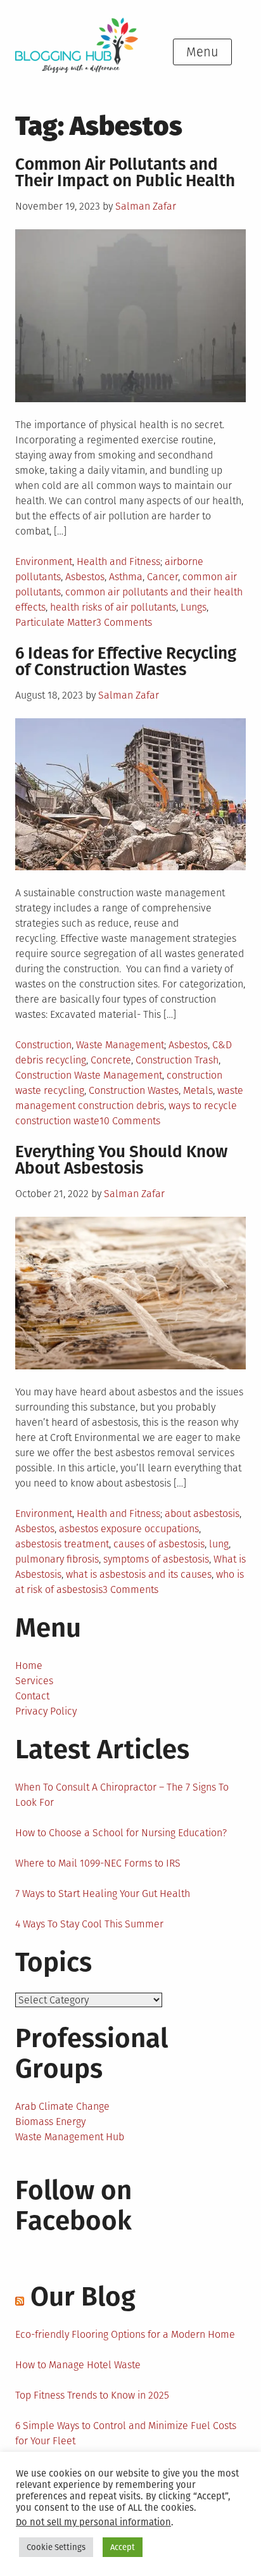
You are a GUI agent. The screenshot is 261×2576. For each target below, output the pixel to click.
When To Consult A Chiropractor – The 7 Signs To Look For (122, 1795)
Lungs (194, 607)
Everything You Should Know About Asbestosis (121, 1160)
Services (34, 1681)
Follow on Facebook (73, 2205)
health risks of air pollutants (113, 607)
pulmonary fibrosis (57, 1559)
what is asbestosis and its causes (139, 1574)
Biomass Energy (50, 2122)
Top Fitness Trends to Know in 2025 (92, 2395)
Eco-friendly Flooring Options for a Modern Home (125, 2334)
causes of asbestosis (159, 1544)
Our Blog (83, 2297)
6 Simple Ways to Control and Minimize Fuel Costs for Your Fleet (126, 2433)
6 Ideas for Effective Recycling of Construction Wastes (126, 662)
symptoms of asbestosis (156, 1559)
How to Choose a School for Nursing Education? (121, 1833)
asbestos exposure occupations (129, 1529)
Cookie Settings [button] (56, 2547)
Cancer (162, 577)
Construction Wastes (134, 1090)
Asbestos (85, 577)
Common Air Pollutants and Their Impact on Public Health (125, 173)
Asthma (126, 577)
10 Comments (130, 1121)
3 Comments (124, 622)
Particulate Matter (56, 622)
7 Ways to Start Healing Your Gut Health (103, 1894)
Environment (44, 562)
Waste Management (120, 1045)
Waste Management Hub (70, 2137)
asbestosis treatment (62, 1544)
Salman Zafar (146, 206)
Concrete (111, 1060)
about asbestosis (202, 1513)
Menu (202, 52)
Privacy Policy (46, 1711)
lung (219, 1544)
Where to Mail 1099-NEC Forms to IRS (98, 1863)
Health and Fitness (118, 562)
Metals (198, 1090)
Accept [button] (123, 2547)
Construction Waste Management (89, 1075)
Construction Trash (177, 1060)
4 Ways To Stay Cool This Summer (89, 1924)
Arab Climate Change (62, 2106)
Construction (43, 1045)
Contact (32, 1696)
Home (29, 1666)
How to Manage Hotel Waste (78, 2365)
